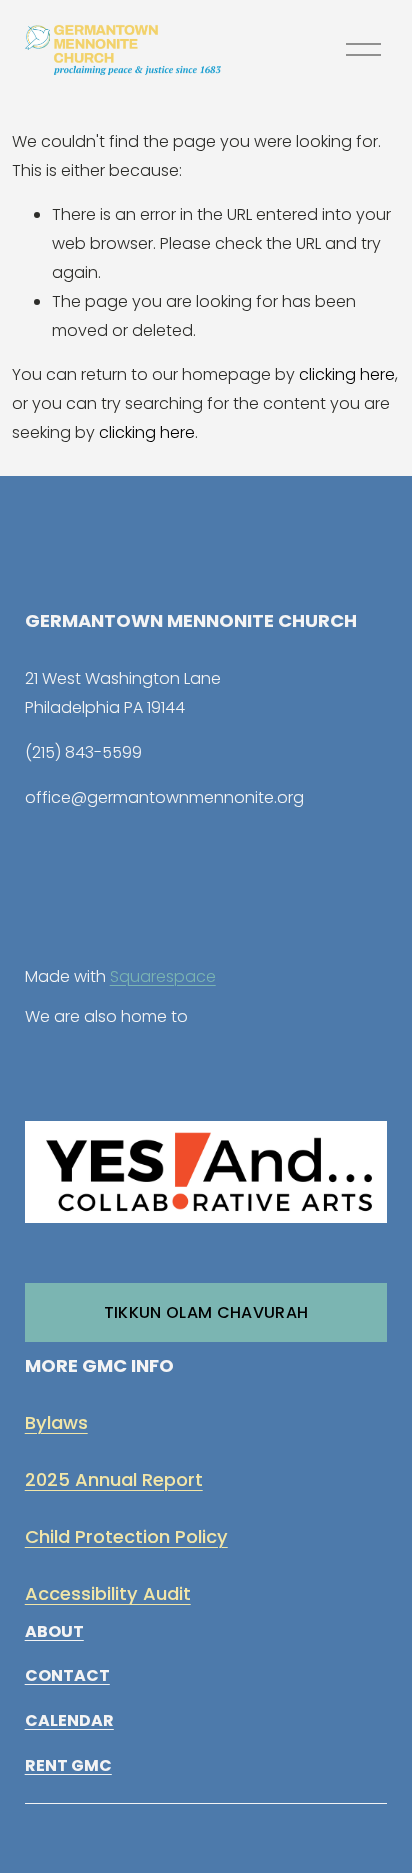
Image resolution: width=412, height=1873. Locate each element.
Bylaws (56, 1422)
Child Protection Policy (126, 1536)
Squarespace (163, 976)
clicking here (347, 374)
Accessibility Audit (108, 1593)
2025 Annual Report (114, 1479)
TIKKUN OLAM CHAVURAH (206, 1312)
